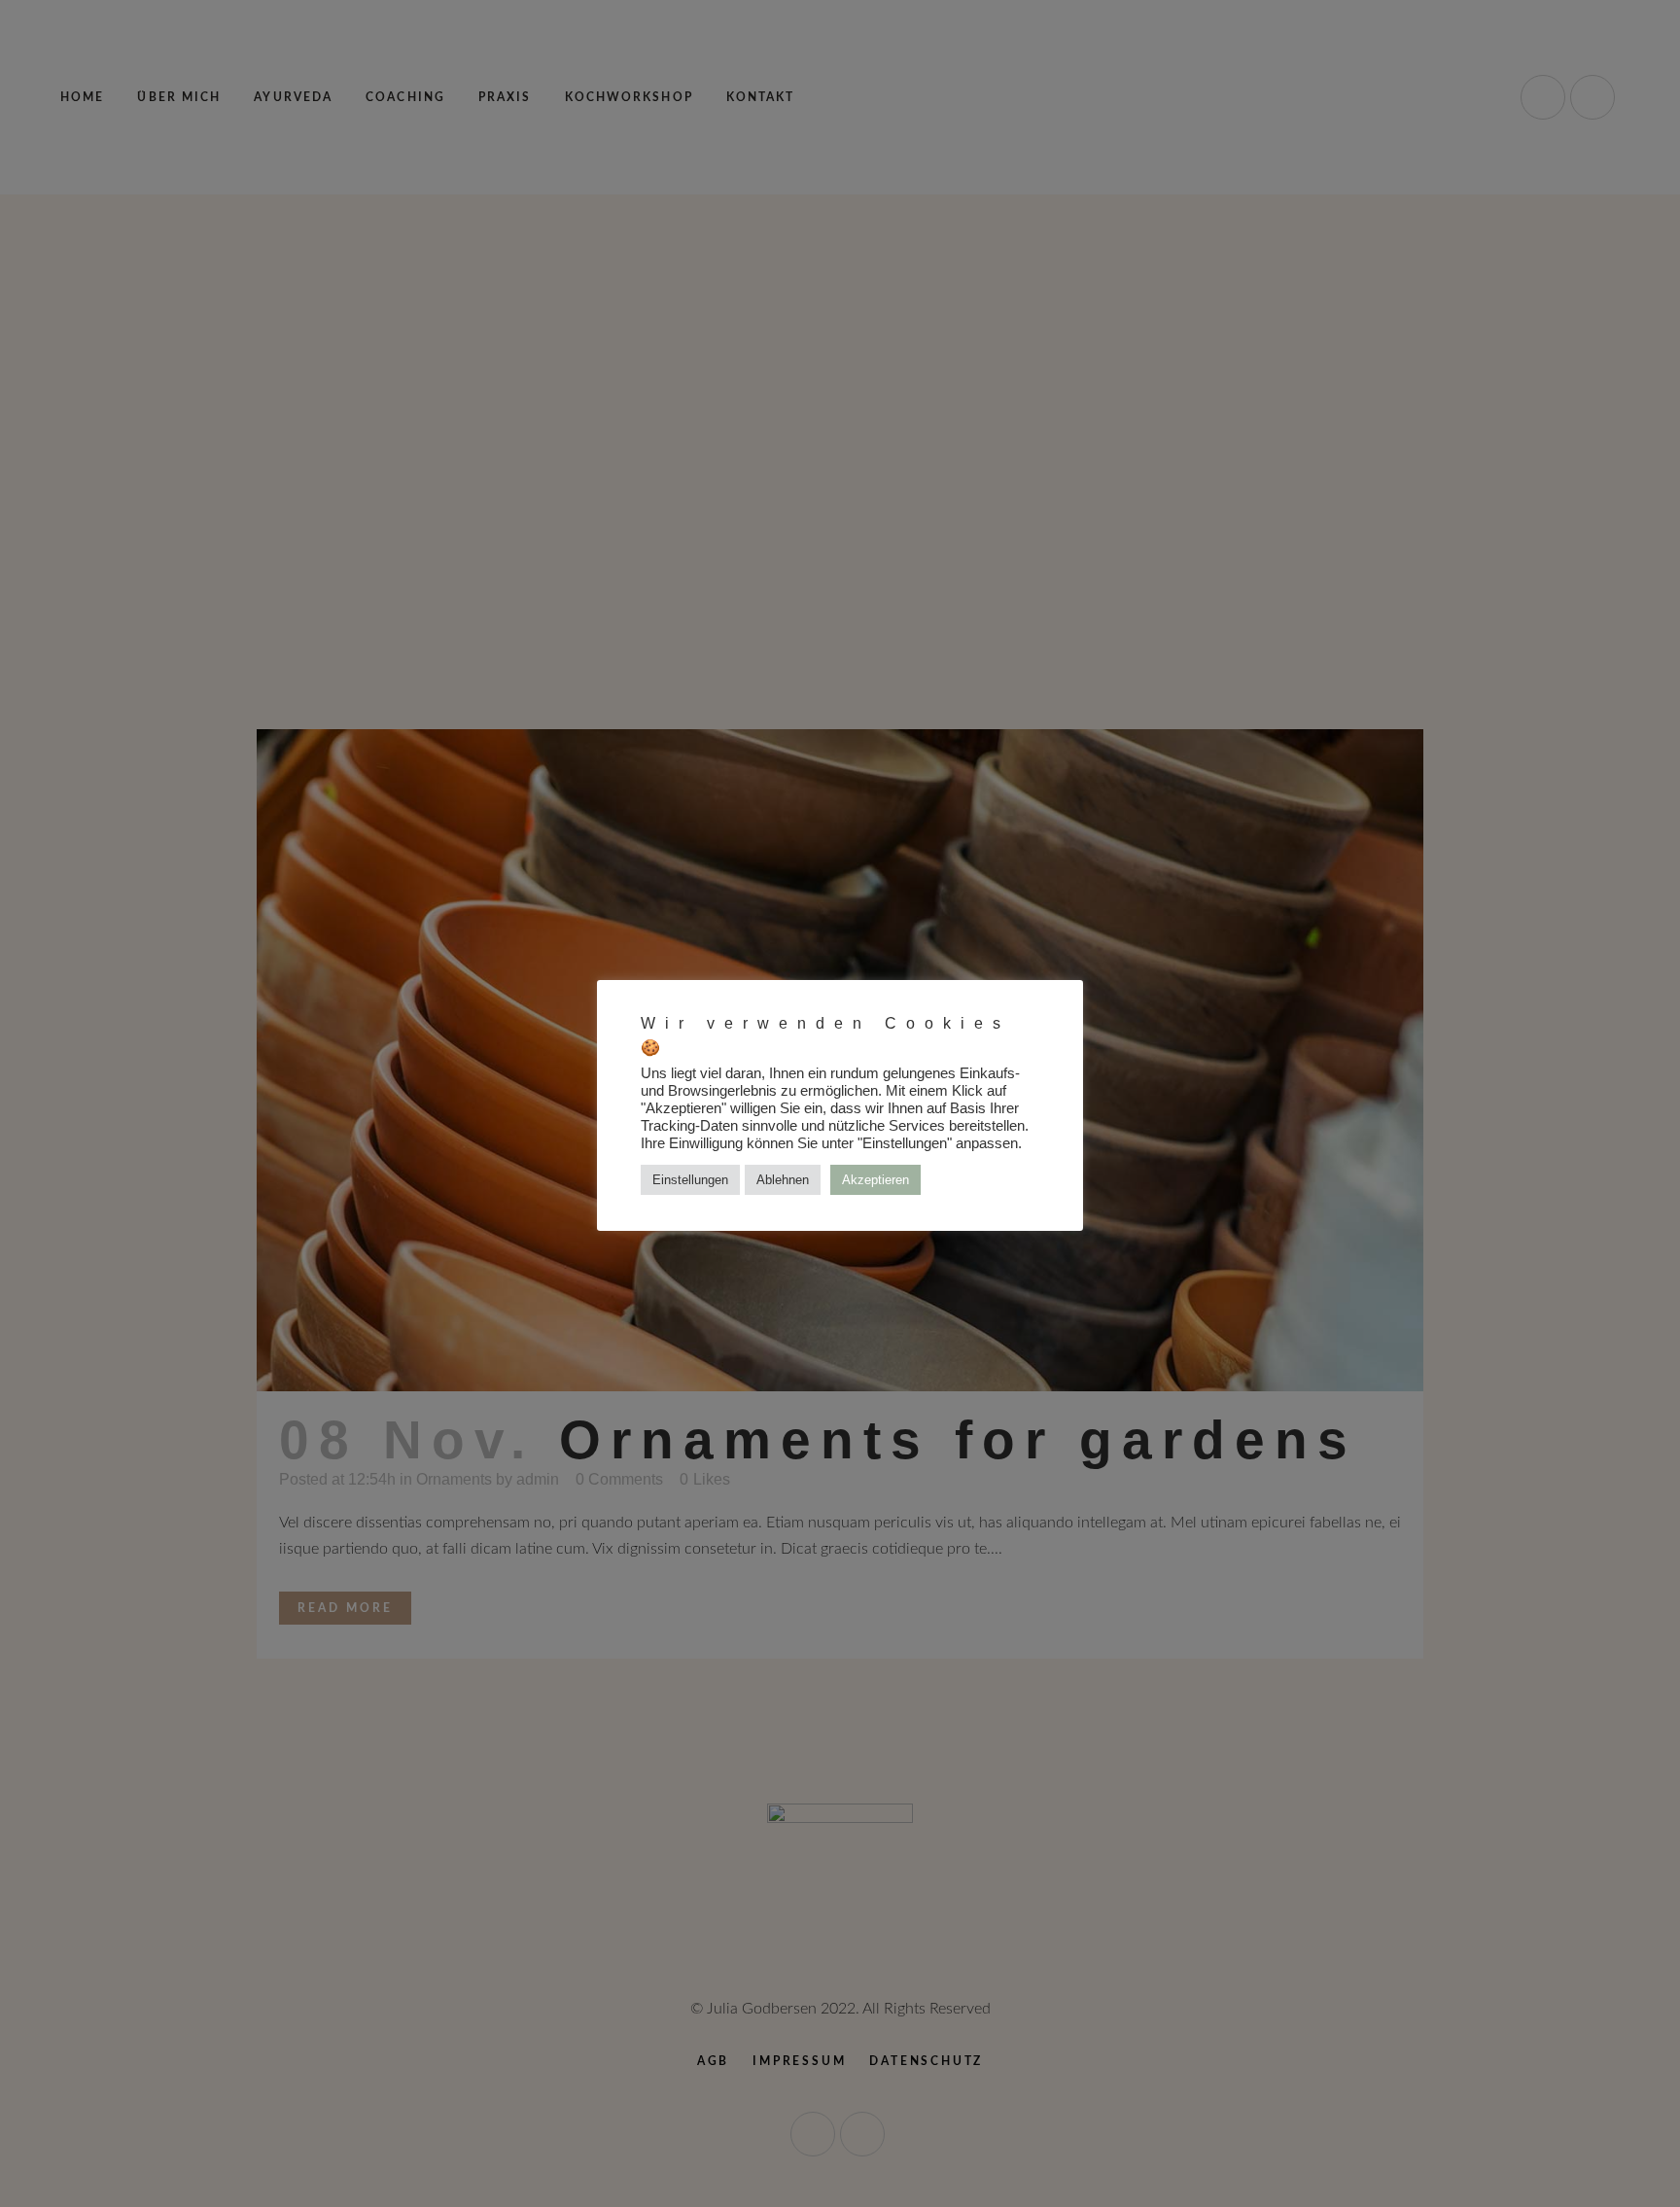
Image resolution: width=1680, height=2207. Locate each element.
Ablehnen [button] (783, 1180)
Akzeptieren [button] (875, 1180)
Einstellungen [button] (690, 1180)
